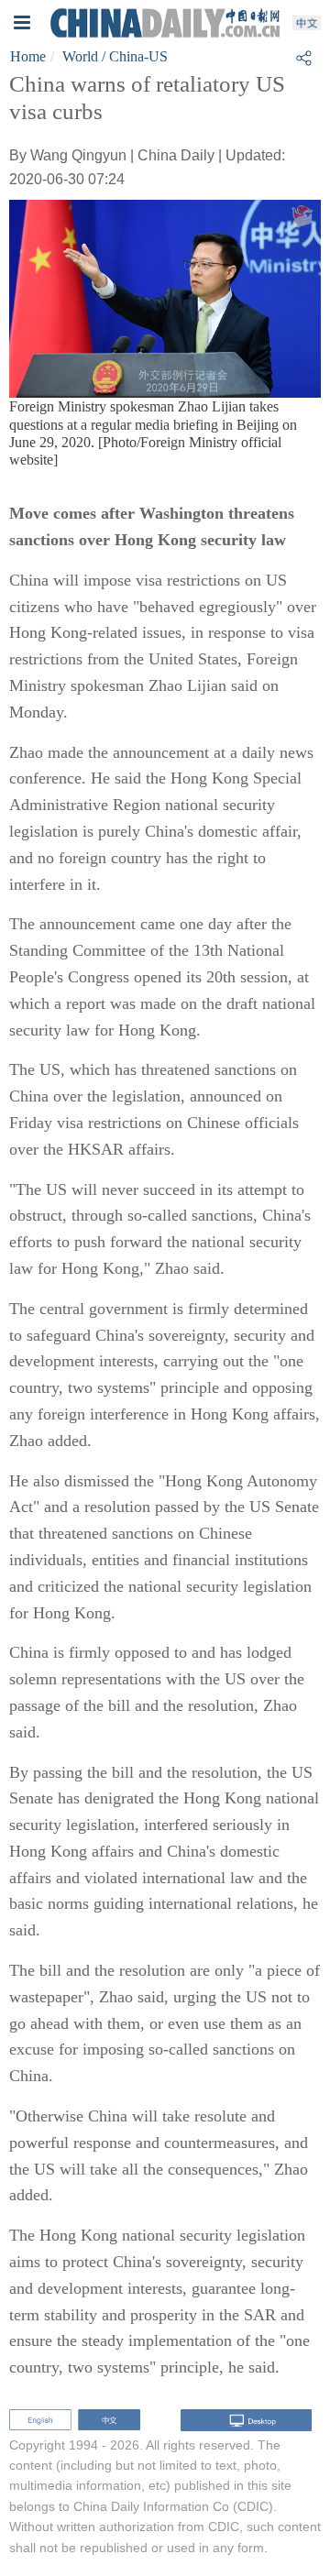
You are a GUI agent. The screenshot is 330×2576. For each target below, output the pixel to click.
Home (28, 56)
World (80, 56)
